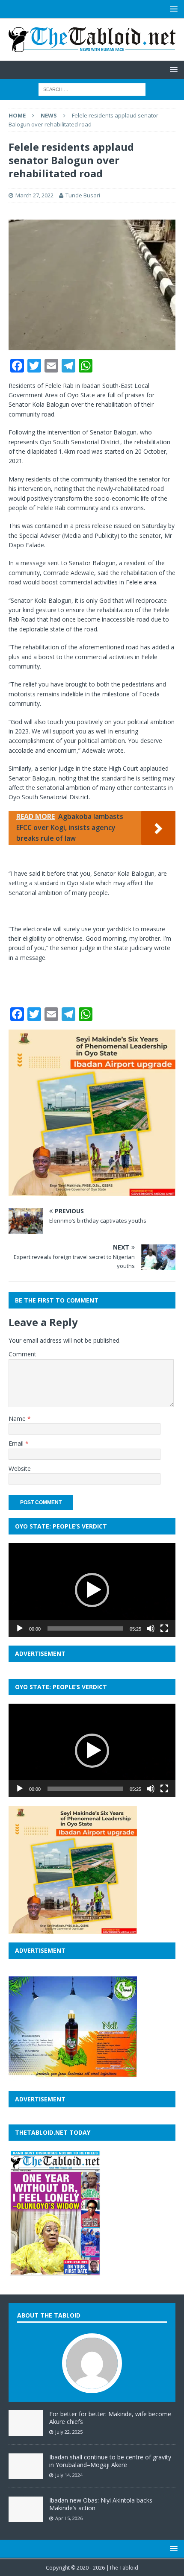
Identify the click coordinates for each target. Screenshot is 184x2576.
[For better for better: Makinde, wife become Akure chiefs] (26, 2431)
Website (20, 1468)
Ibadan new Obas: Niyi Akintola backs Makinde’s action (101, 2504)
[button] (92, 1590)
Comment (22, 1354)
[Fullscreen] (164, 1628)
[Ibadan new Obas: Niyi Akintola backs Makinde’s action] (26, 2517)
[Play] (20, 1628)
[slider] (85, 1628)
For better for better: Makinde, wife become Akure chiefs (110, 2418)
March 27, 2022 (34, 195)
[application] (92, 1590)
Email (17, 1443)
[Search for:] (92, 89)
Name (18, 1419)
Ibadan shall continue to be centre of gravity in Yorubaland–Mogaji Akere (110, 2461)
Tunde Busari (83, 195)
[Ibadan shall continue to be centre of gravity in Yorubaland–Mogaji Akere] (26, 2474)
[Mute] (151, 1628)
